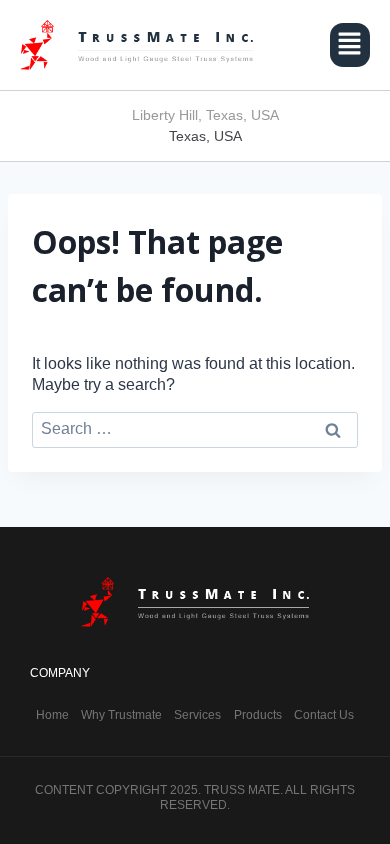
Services (197, 715)
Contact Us (324, 715)
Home (52, 715)
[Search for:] (195, 428)
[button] (350, 45)
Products (258, 715)
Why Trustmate (121, 715)
